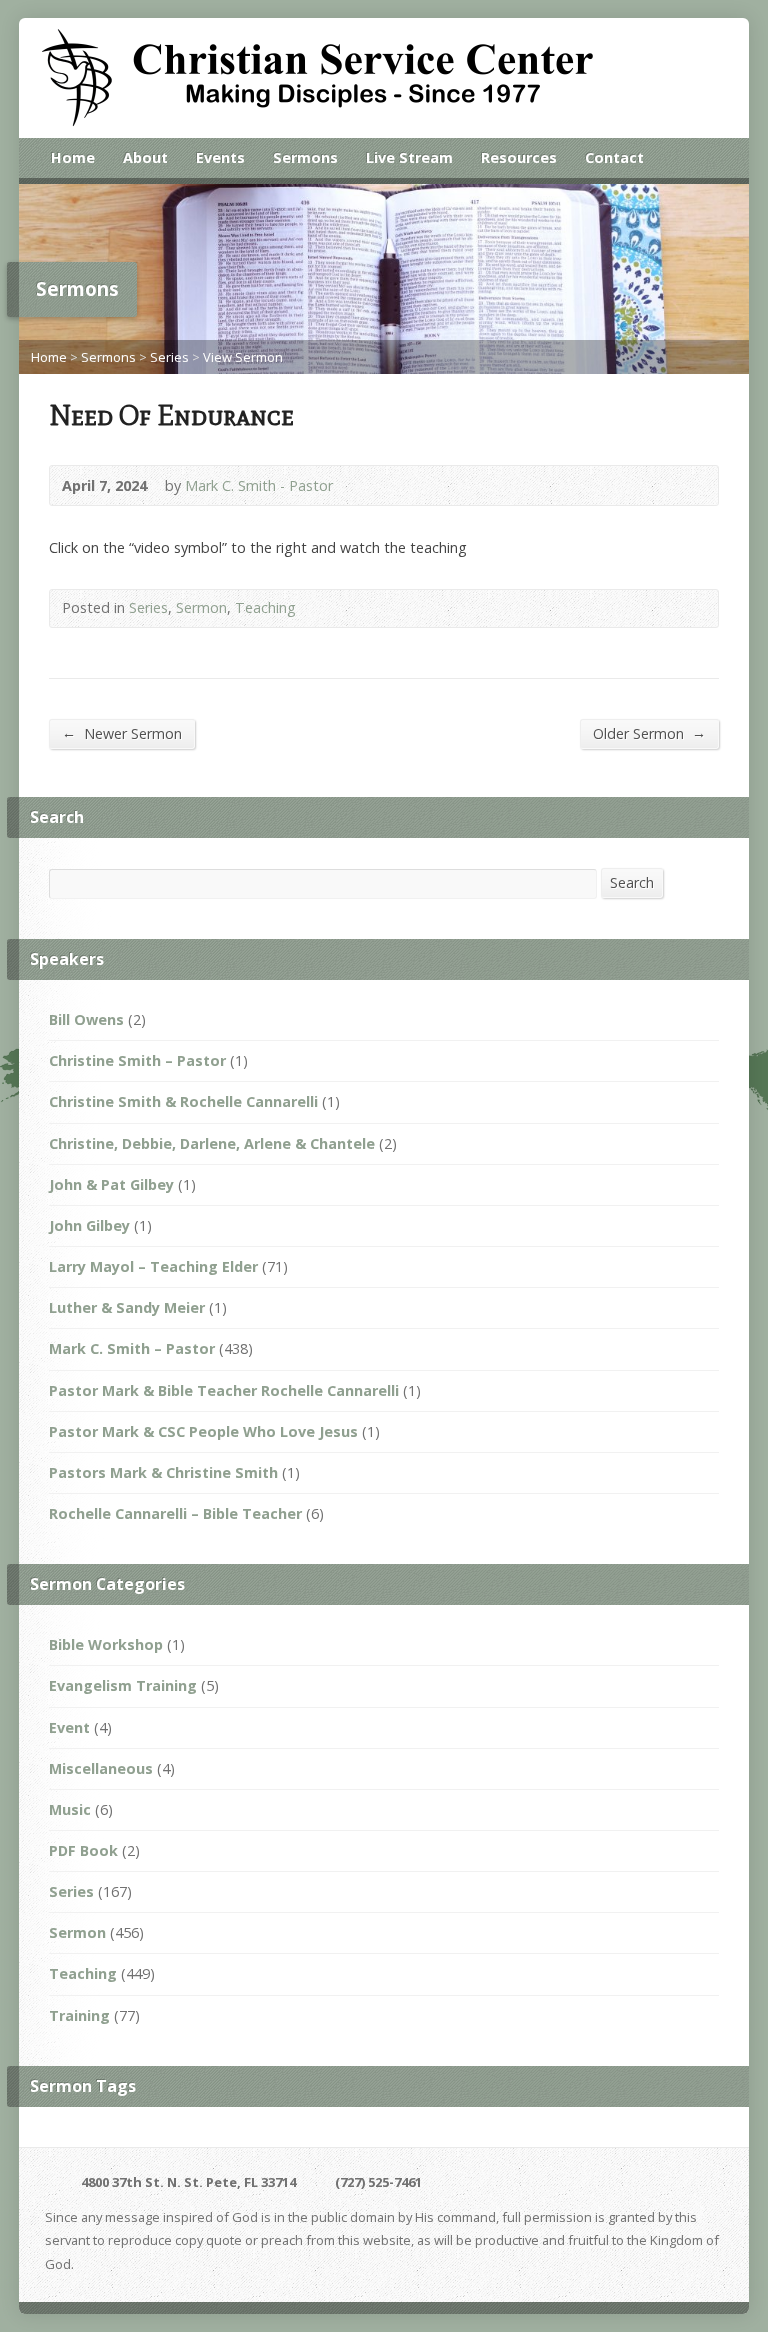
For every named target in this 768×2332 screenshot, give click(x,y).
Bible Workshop (106, 1644)
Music (70, 1809)
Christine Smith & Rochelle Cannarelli (183, 1101)
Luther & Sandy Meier (127, 1307)
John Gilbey (89, 1225)
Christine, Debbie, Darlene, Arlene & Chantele (212, 1143)
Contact (614, 157)
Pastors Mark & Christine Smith (163, 1472)
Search (632, 882)
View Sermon (243, 357)
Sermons (305, 157)
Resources (519, 157)
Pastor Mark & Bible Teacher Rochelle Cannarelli (224, 1390)
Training (79, 2015)
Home (73, 157)
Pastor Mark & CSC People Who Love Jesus (203, 1431)
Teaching (265, 607)
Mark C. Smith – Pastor (132, 1348)
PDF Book (83, 1850)
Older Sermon (649, 733)
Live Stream (409, 157)
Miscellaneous (101, 1768)
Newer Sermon (122, 733)
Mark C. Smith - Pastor (259, 485)
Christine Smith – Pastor (137, 1060)
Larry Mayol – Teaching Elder (153, 1266)
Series (169, 357)
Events (220, 157)
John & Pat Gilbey (111, 1184)
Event (69, 1727)
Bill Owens (86, 1019)
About (145, 157)
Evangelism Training (123, 1685)
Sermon (201, 607)
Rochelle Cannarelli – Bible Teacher (175, 1513)
